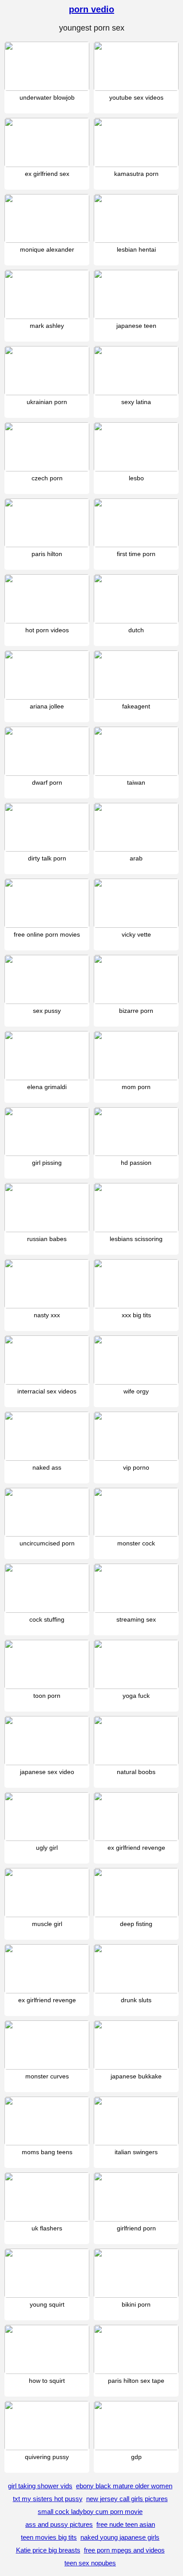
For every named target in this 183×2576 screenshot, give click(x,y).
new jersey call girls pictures (127, 2499)
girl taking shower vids (40, 2486)
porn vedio (91, 9)
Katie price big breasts (48, 2550)
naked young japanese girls (120, 2537)
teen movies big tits (49, 2537)
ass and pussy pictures (59, 2524)
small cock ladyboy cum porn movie (90, 2512)
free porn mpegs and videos (124, 2550)
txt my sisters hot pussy (48, 2499)
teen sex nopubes (90, 2563)
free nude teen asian (126, 2524)
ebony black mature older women (124, 2486)
